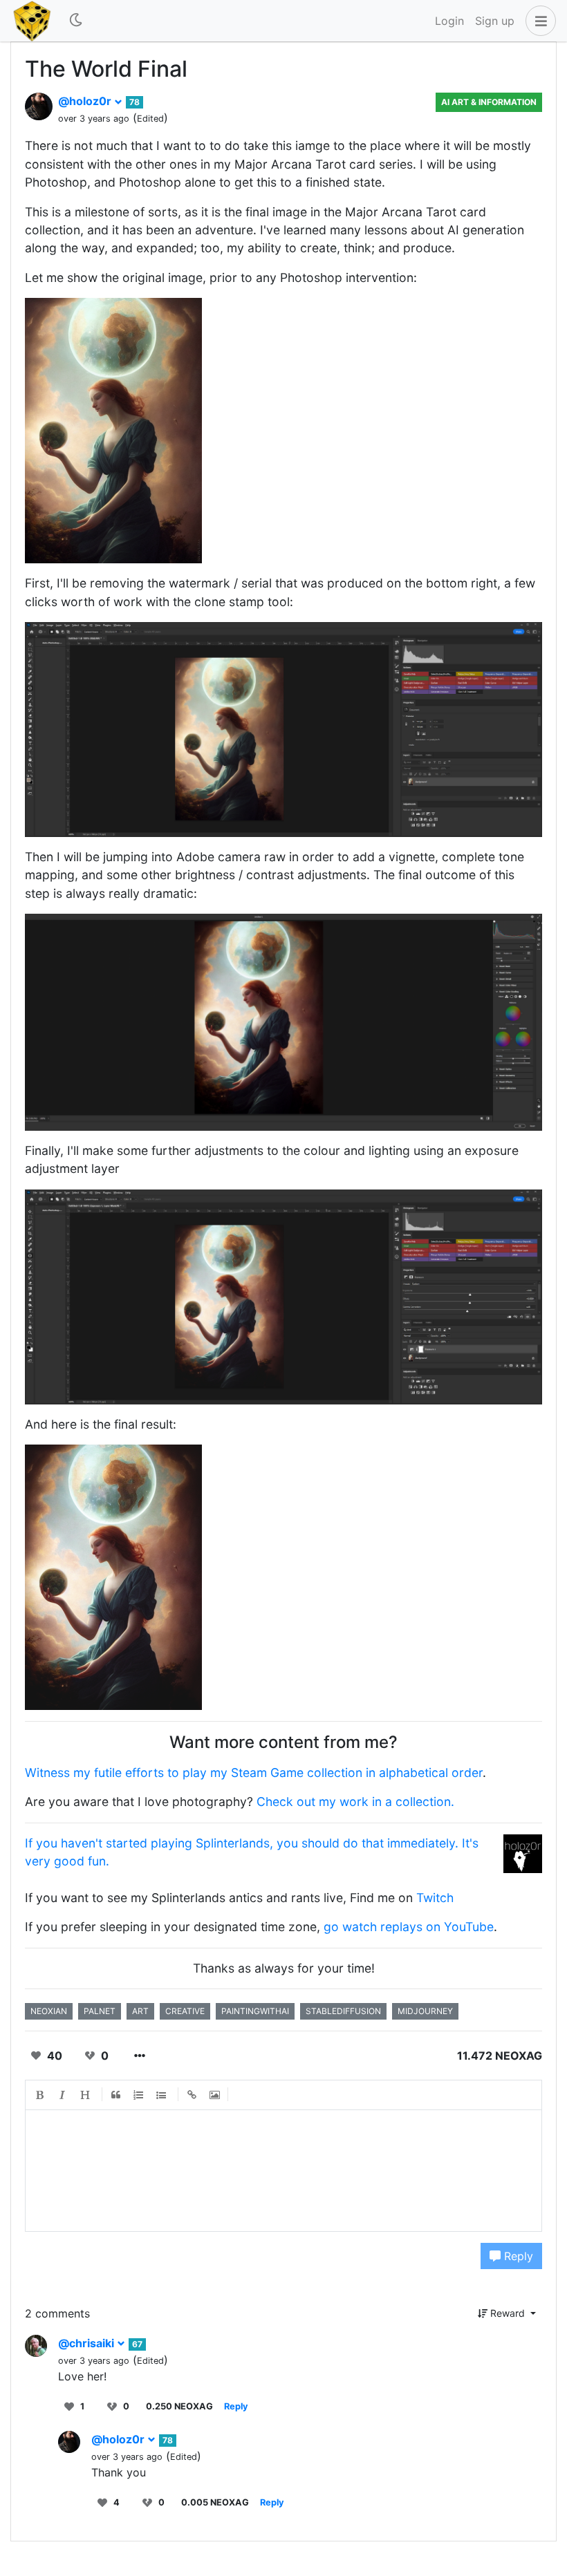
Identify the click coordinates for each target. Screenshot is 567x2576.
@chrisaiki (87, 2343)
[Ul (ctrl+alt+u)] (162, 2095)
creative (185, 2011)
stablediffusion (343, 2011)
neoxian (49, 2011)
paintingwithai (255, 2011)
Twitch (435, 1898)
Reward (508, 2313)
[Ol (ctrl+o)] (139, 2095)
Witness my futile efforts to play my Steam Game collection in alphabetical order (254, 1773)
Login (449, 21)
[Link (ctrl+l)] (192, 2095)
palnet (100, 2011)
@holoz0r (86, 101)
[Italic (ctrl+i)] (63, 2095)
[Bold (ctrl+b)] (40, 2095)
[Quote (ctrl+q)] (116, 2095)
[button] (538, 21)
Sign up (495, 21)
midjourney (425, 2011)
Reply (517, 2256)
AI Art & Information (489, 102)
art (140, 2011)
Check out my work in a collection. (355, 1802)
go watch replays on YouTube (409, 1927)
